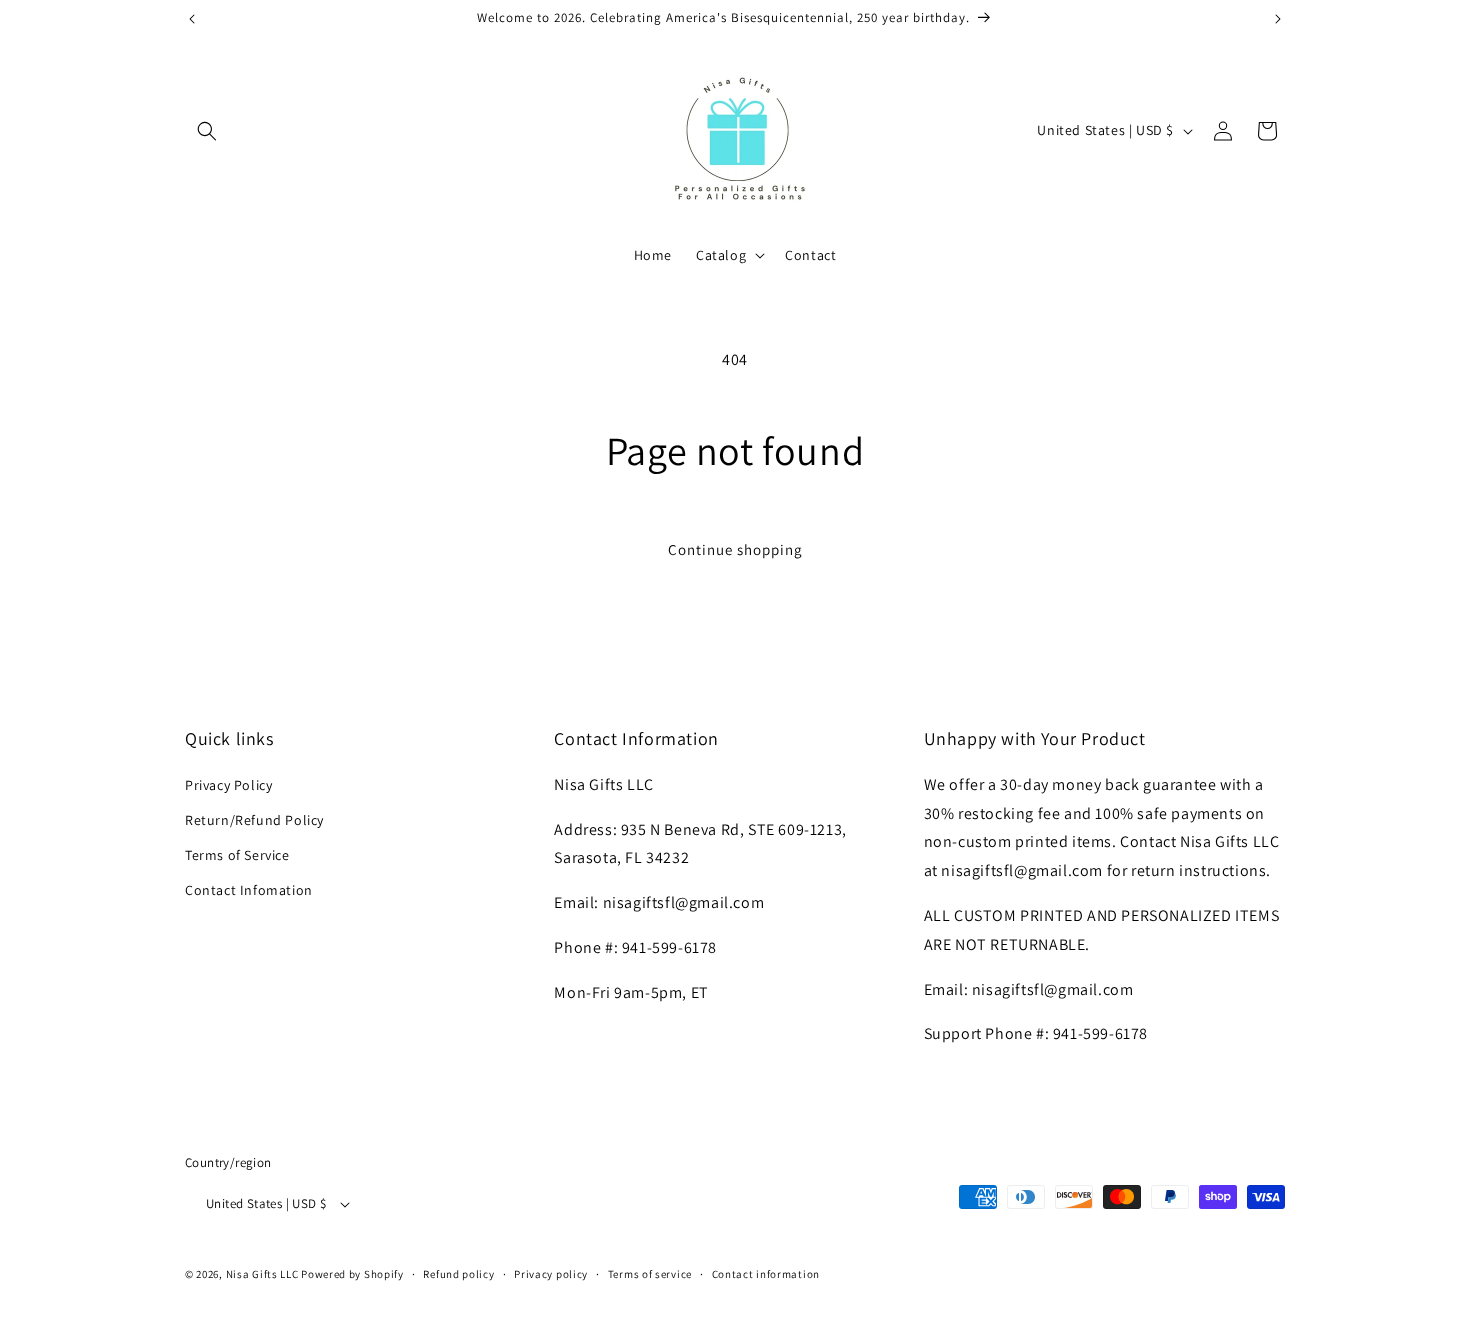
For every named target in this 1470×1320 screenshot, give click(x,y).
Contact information (766, 1274)
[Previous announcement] (192, 19)
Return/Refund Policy (254, 820)
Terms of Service (237, 855)
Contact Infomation (249, 890)
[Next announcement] (1278, 19)
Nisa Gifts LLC (262, 1274)
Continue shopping (735, 549)
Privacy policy (551, 1274)
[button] (207, 131)
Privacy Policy (228, 785)
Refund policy (458, 1274)
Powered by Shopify (352, 1274)
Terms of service (650, 1274)
